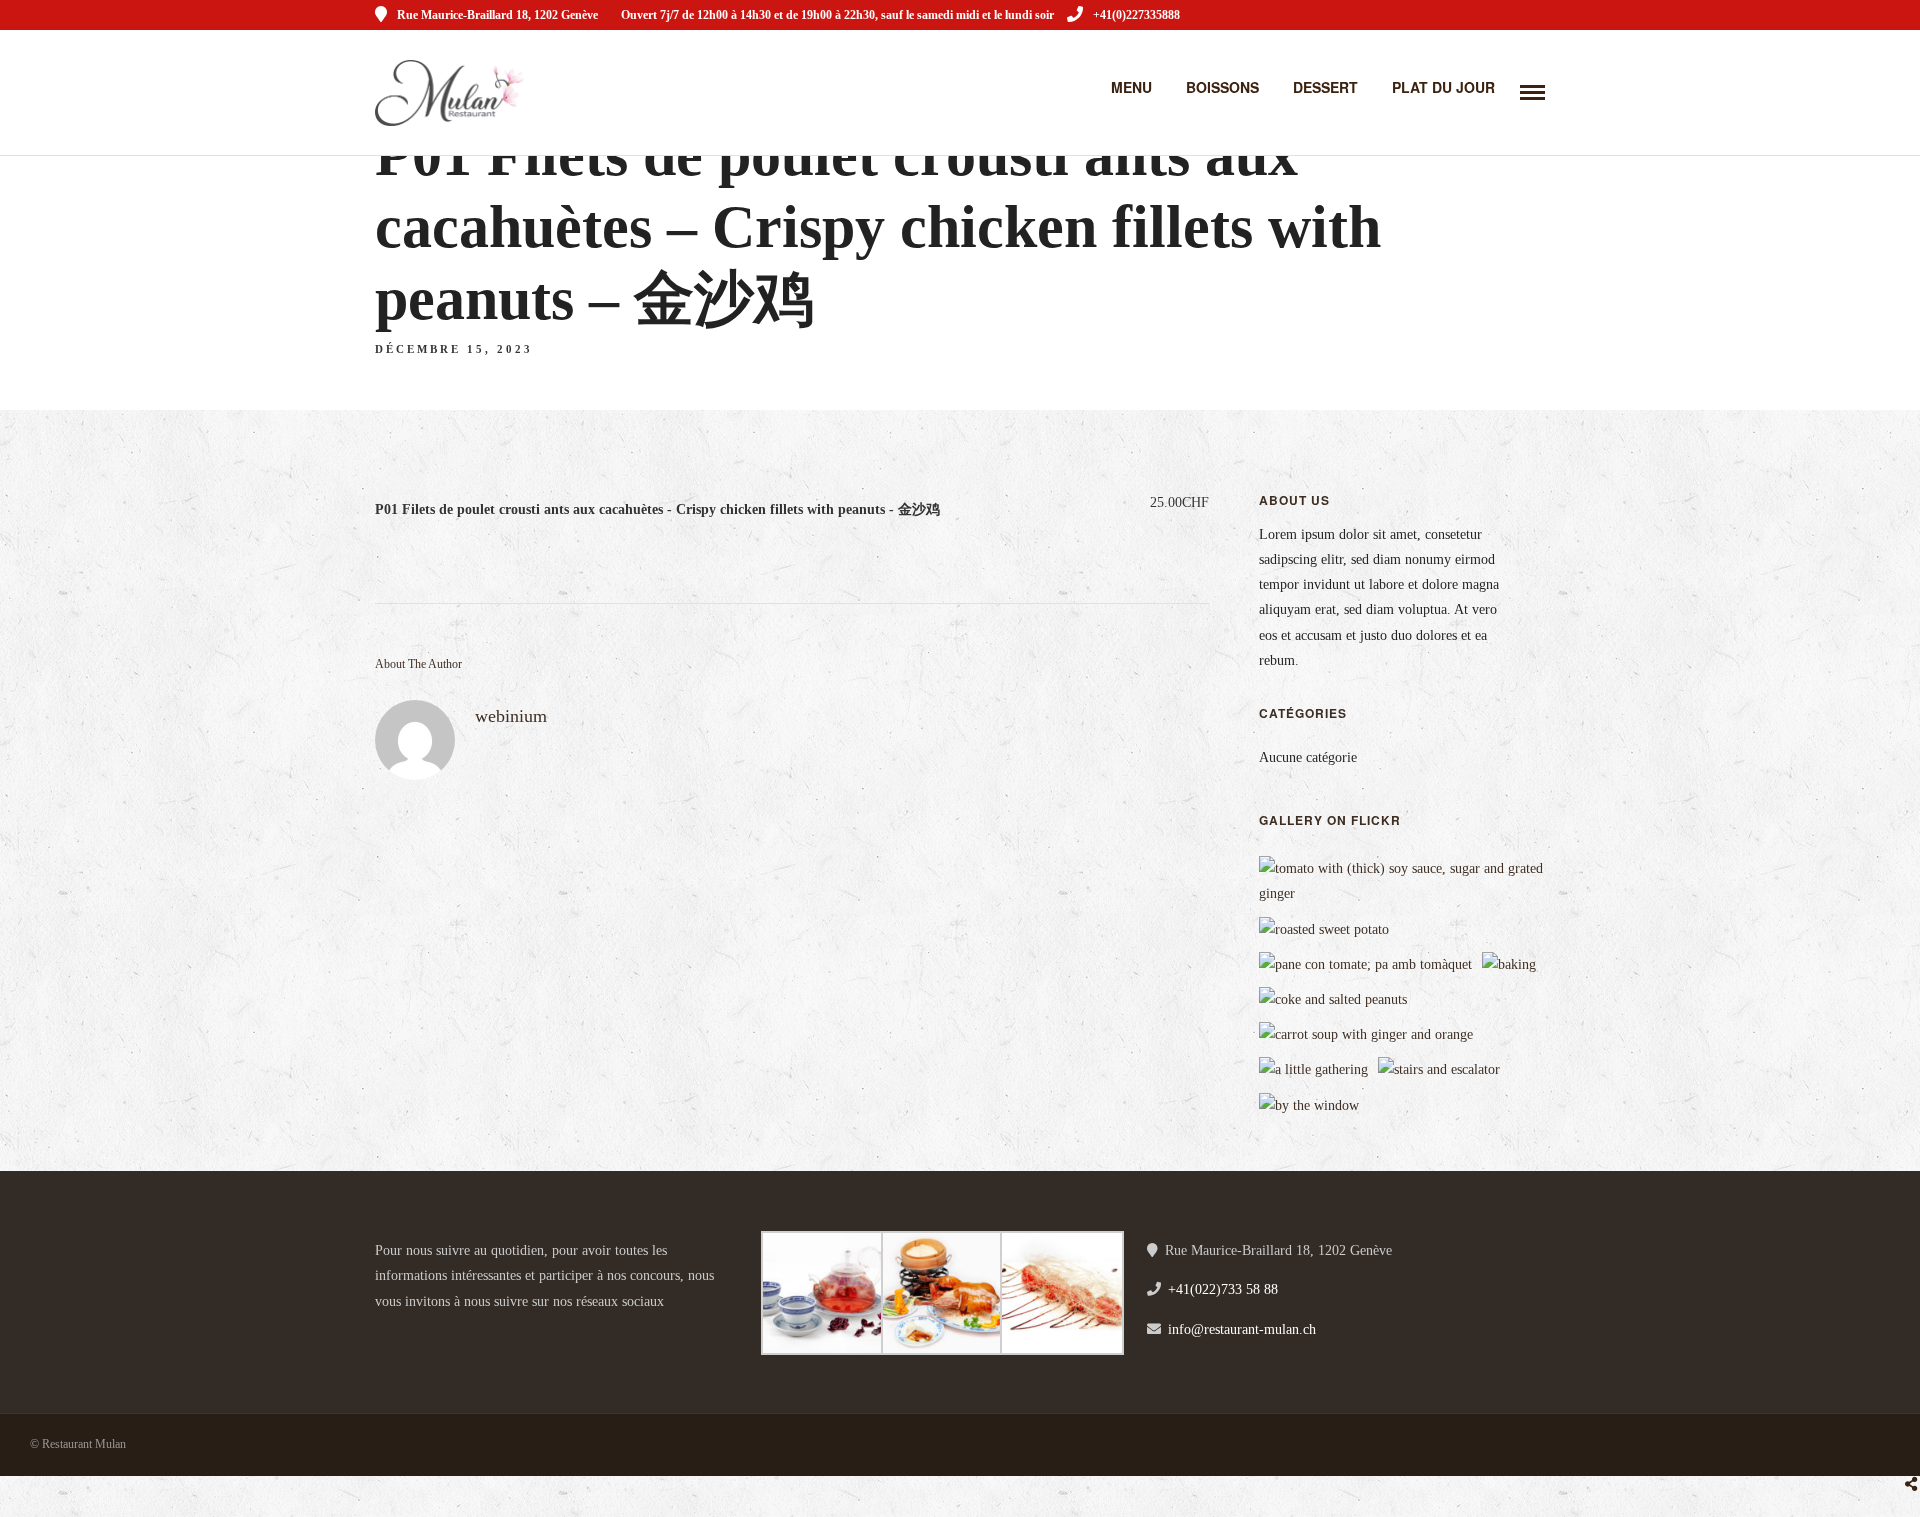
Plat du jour (1443, 87)
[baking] (1509, 964)
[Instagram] (1538, 15)
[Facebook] (397, 1333)
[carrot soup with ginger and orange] (1366, 1034)
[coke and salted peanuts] (1333, 999)
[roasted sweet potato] (1324, 929)
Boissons (1222, 87)
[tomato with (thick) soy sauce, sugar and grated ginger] (1408, 893)
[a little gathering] (1313, 1069)
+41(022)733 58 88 (1223, 1289)
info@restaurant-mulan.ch (1242, 1329)
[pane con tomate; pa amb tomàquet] (1365, 964)
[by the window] (1309, 1105)
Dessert (1325, 87)
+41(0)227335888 (1136, 15)
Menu (1131, 87)
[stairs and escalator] (1439, 1069)
